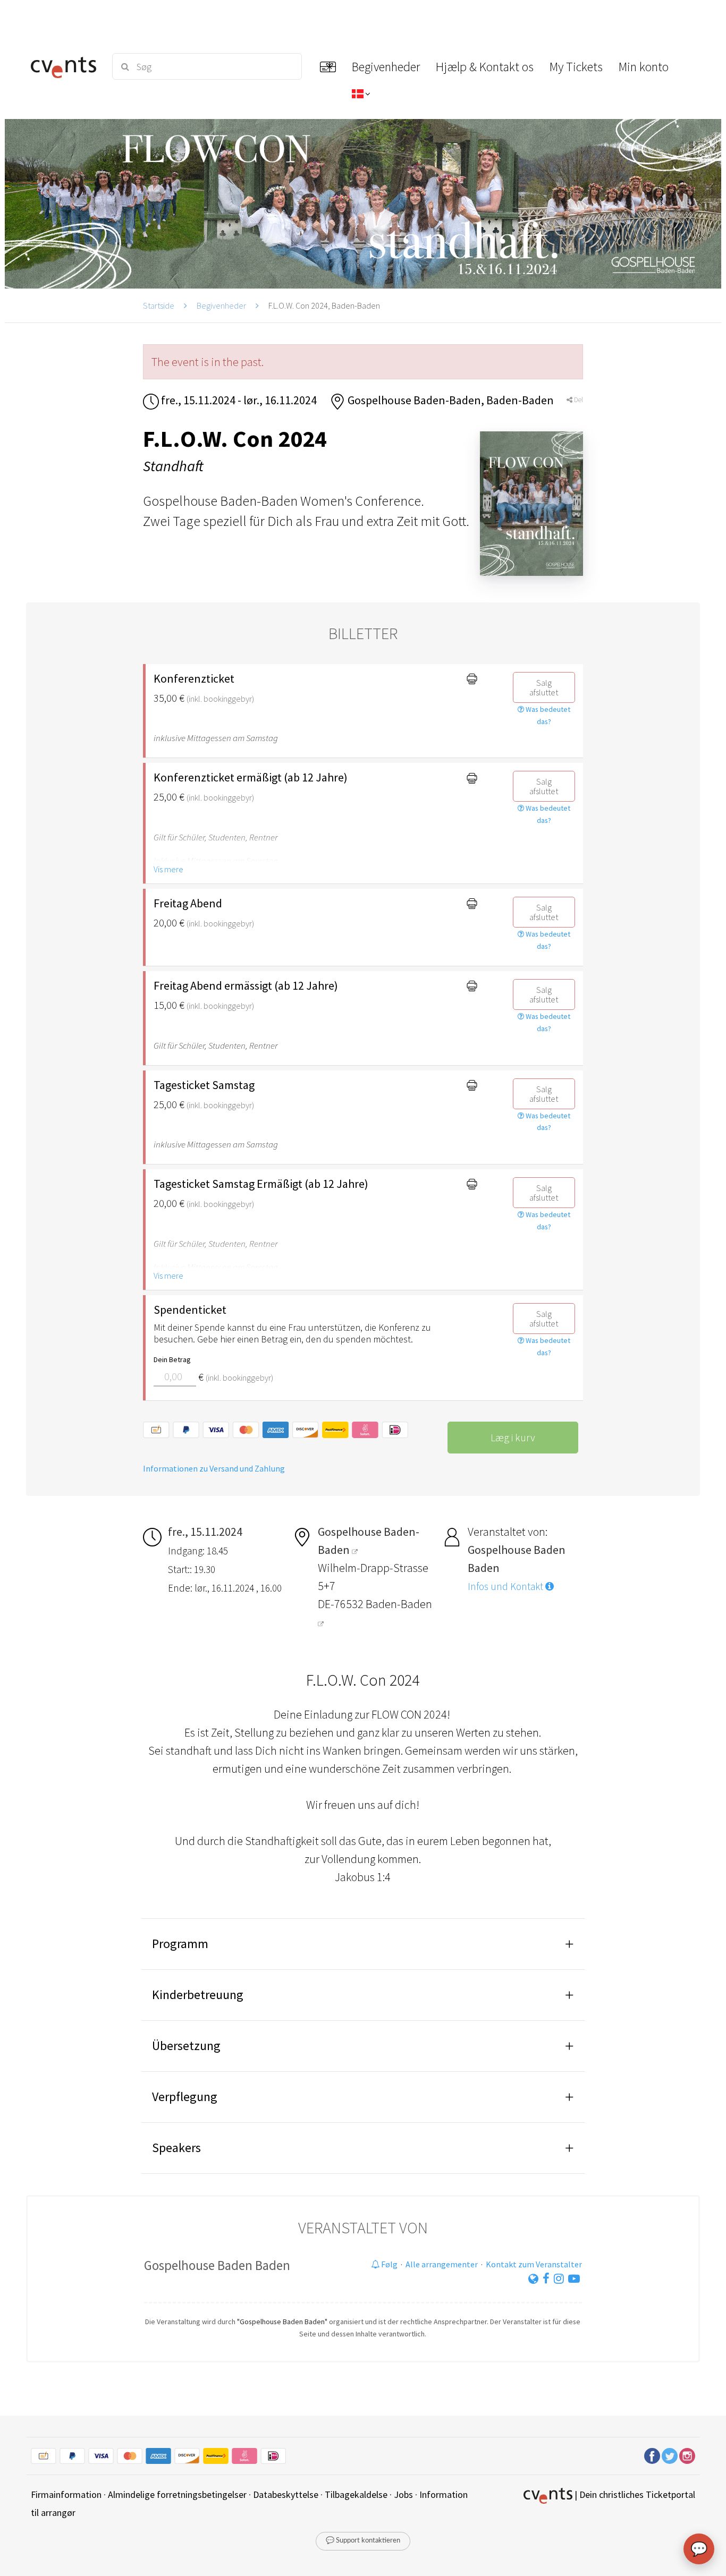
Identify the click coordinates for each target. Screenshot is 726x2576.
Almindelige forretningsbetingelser (177, 2494)
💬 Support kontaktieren (363, 2541)
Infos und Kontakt (506, 1586)
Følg (389, 2264)
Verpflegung (185, 2097)
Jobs (403, 2494)
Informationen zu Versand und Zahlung (214, 1468)
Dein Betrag (172, 1359)
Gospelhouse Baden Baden (217, 2265)
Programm (180, 1944)
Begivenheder (221, 305)
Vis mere (168, 869)
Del (578, 400)
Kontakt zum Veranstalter (534, 2264)
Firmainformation (66, 2494)
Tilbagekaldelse (356, 2494)
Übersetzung (186, 2046)
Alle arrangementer (442, 2264)
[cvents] (65, 66)
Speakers (176, 2148)
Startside (159, 305)
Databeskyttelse (286, 2494)
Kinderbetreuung (198, 1995)
